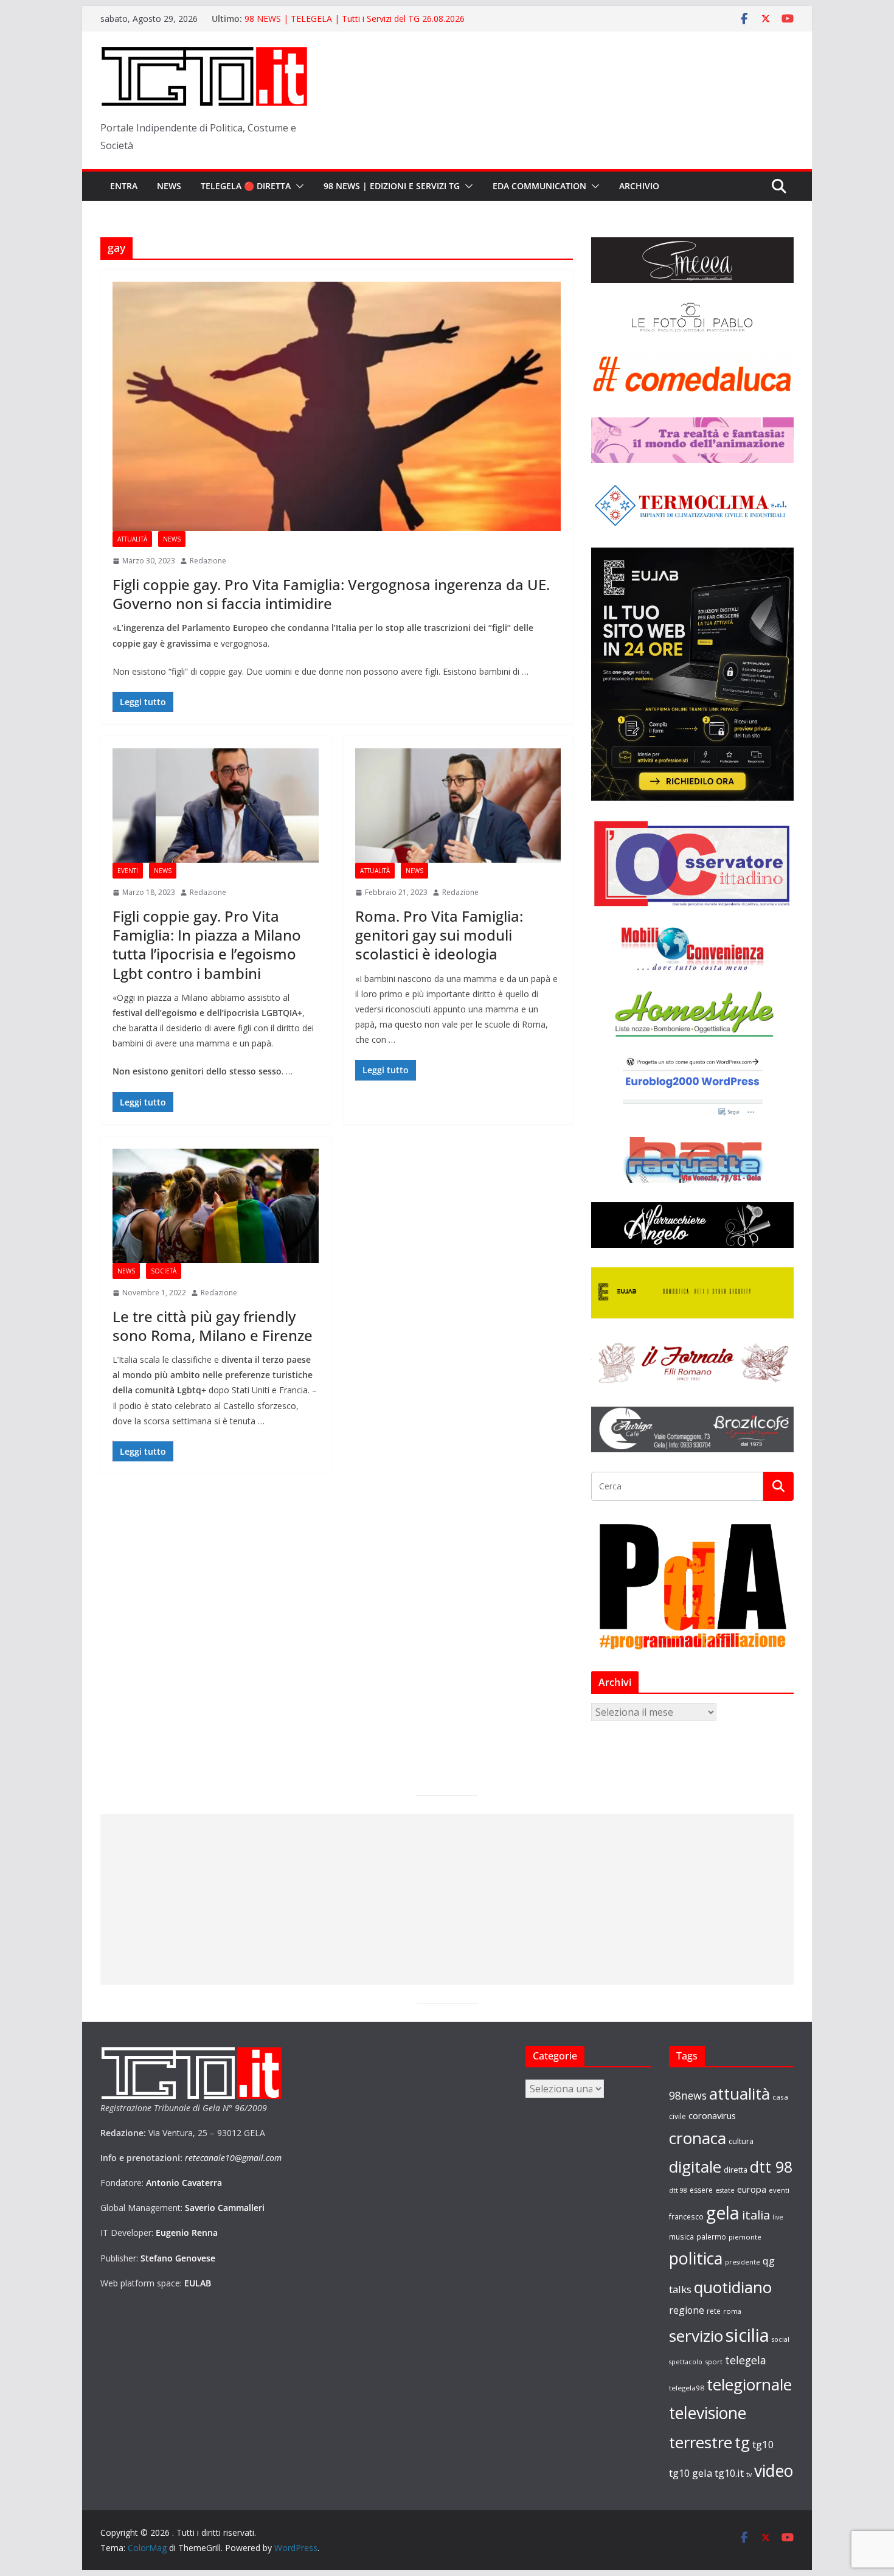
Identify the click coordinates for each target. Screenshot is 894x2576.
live (778, 2217)
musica (681, 2237)
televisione (708, 2413)
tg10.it (729, 2473)
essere (701, 2190)
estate (725, 2190)
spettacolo (686, 2362)
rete (714, 2311)
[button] (297, 186)
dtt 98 (771, 2167)
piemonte (745, 2237)
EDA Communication (539, 186)
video (774, 2471)
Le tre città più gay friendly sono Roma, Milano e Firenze (213, 1326)
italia (756, 2215)
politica (696, 2258)
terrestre (701, 2442)
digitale (695, 2167)
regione (687, 2310)
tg (742, 2442)
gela (723, 2213)
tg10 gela (691, 2473)
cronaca (698, 2138)
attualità (740, 2094)
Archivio (639, 186)
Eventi (128, 871)
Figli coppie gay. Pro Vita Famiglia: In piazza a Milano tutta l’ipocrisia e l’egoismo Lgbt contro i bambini (207, 945)
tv (749, 2474)
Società (164, 1271)
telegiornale (749, 2384)
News (169, 186)
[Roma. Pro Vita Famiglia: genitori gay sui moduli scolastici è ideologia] (458, 806)
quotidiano (733, 2287)
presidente (743, 2262)
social (781, 2339)
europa (752, 2189)
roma (732, 2311)
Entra (124, 186)
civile (677, 2116)
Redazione (208, 561)
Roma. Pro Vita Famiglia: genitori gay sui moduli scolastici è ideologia (439, 935)
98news (688, 2095)
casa (780, 2097)
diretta (736, 2170)
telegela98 (687, 2388)
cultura (741, 2141)
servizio (696, 2336)
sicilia (747, 2335)
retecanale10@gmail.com (233, 2158)
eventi (779, 2190)
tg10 (763, 2444)
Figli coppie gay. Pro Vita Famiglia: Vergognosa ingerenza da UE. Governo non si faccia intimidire (331, 594)
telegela (746, 2360)
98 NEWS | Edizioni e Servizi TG (392, 186)
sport (714, 2362)
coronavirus (712, 2115)
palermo (711, 2237)
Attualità (132, 539)
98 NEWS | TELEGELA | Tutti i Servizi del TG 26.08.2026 (355, 22)
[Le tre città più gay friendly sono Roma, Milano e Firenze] (216, 1206)
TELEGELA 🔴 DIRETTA (246, 186)
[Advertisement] (447, 1899)
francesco (686, 2216)
